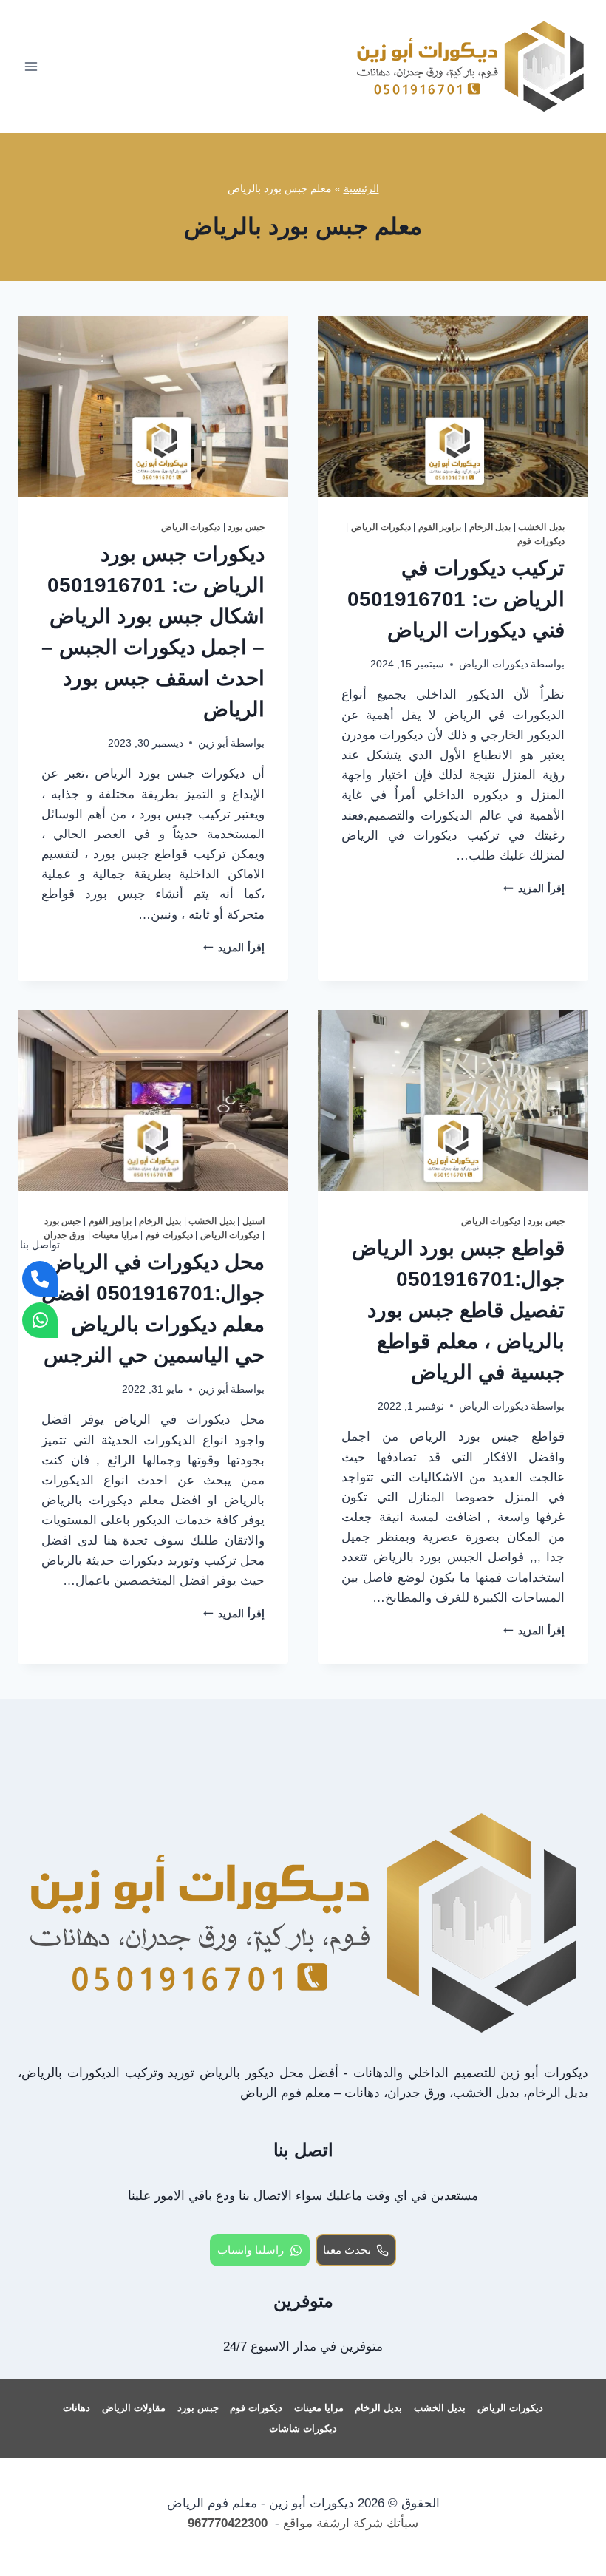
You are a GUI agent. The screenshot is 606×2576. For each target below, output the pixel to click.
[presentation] (453, 407)
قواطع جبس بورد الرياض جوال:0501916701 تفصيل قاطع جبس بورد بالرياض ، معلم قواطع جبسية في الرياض (458, 1310)
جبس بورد (246, 527)
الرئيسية (361, 188)
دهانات (76, 2408)
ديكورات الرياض (381, 527)
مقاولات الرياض (134, 2408)
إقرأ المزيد (534, 889)
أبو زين (213, 743)
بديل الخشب (541, 527)
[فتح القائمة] (31, 66)
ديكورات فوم (541, 541)
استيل (253, 1221)
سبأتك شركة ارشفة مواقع (351, 2523)
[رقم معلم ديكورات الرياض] (40, 1279)
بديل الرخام (490, 527)
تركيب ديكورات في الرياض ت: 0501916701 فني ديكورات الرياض (456, 599)
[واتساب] (40, 1320)
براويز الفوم (440, 527)
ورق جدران (64, 1235)
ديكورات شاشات (303, 2429)
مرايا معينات (115, 1235)
